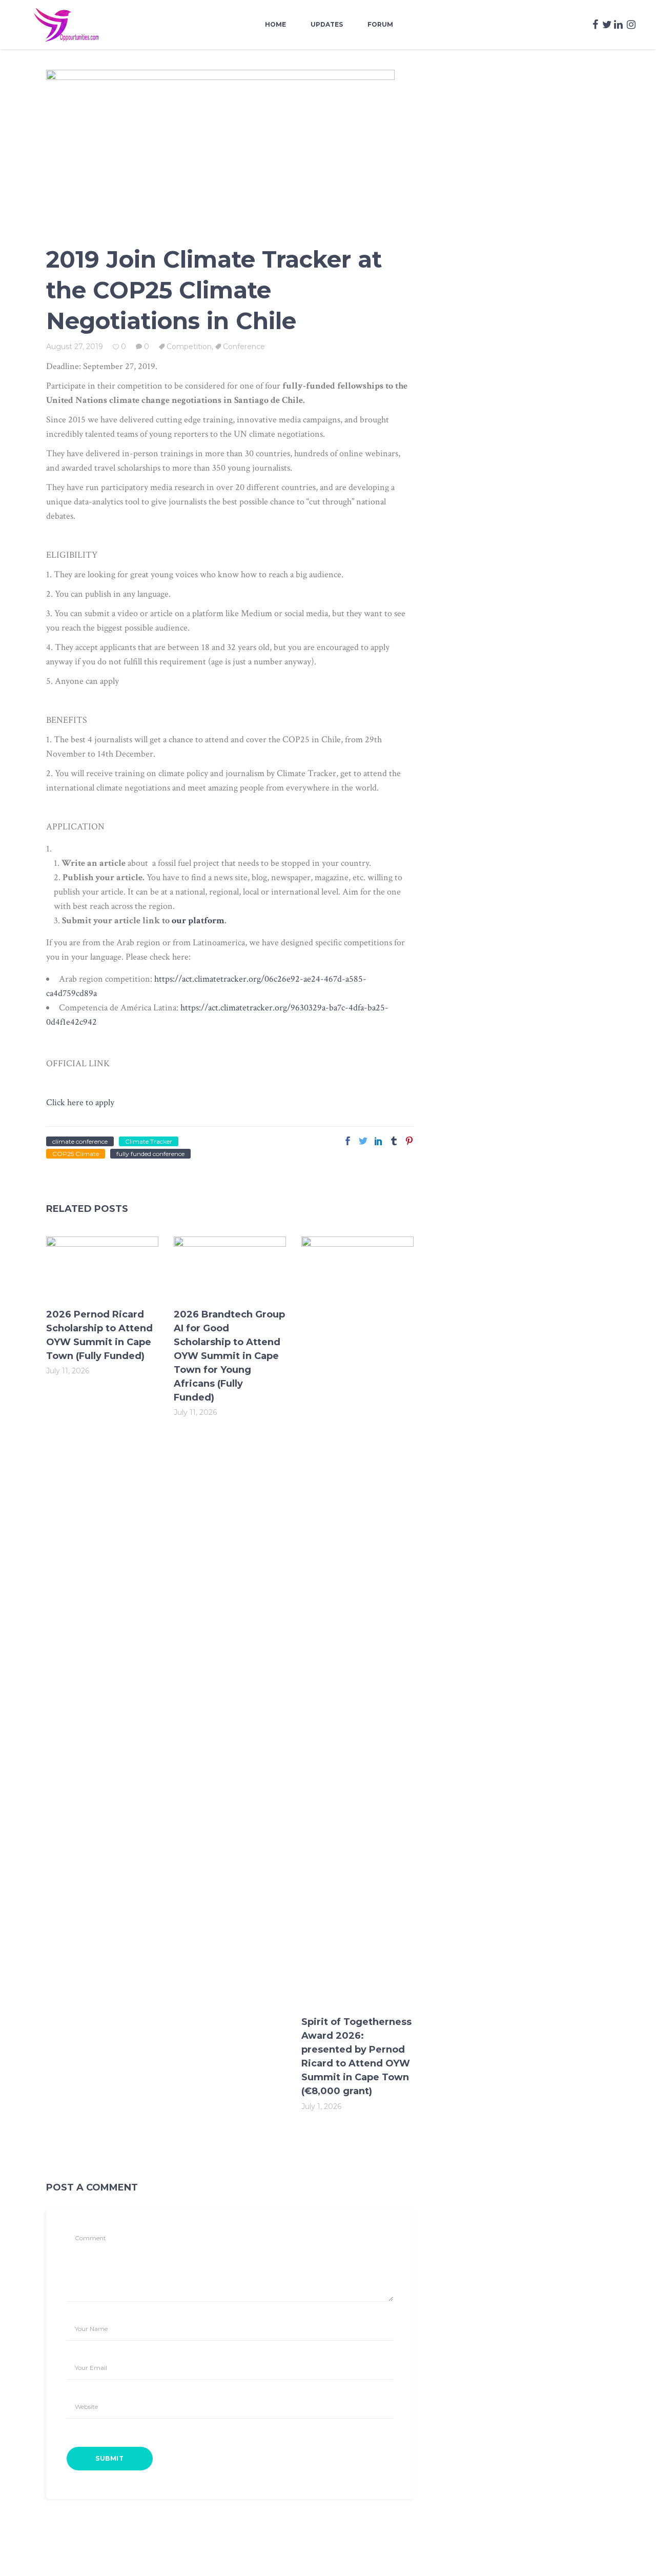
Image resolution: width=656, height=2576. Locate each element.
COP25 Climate (76, 1154)
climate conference (80, 1141)
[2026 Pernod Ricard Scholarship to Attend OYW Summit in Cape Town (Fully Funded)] (102, 1267)
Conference (244, 347)
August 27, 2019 (75, 347)
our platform (198, 920)
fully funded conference (150, 1154)
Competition (189, 347)
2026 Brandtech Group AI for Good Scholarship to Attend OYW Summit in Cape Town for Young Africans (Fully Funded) (229, 1356)
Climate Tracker (149, 1141)
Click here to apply (80, 1102)
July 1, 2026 (321, 2106)
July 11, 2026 (68, 1371)
